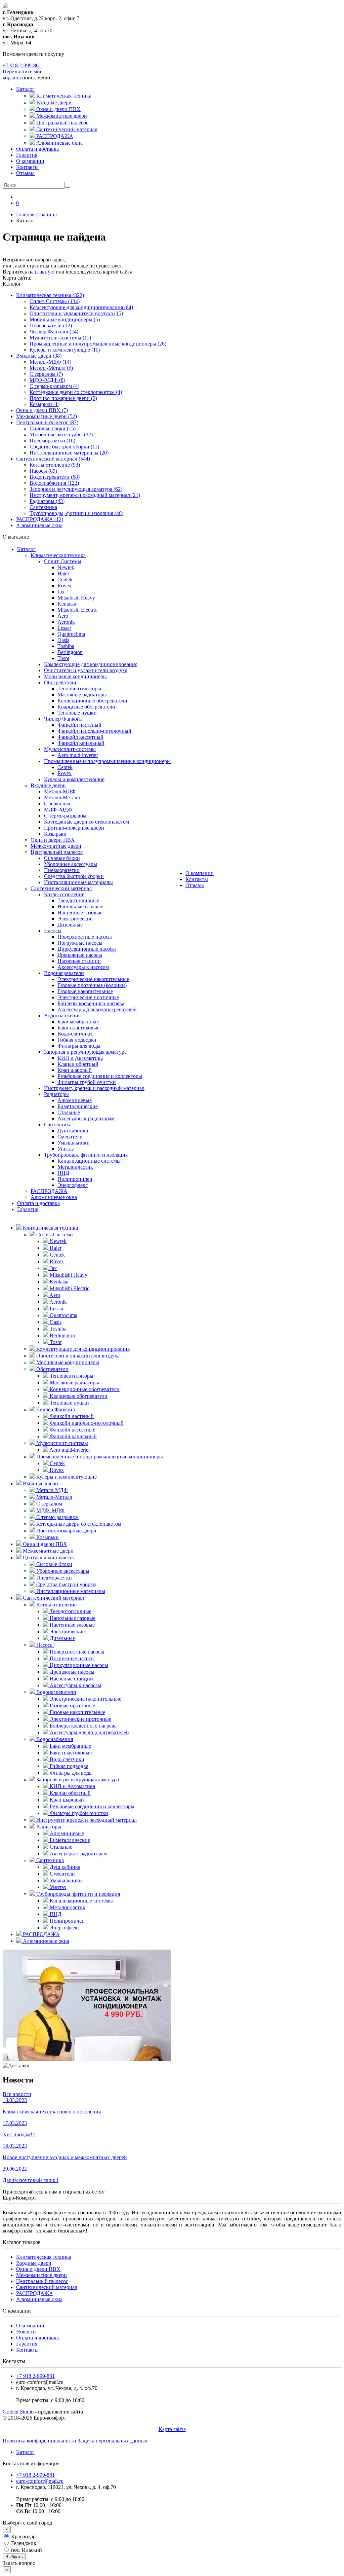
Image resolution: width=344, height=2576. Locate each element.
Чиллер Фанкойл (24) (54, 332)
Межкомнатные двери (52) (47, 416)
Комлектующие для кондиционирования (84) (81, 307)
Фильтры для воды (79, 1046)
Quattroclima (71, 634)
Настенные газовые (80, 913)
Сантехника (43, 507)
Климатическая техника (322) (50, 295)
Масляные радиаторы (82, 695)
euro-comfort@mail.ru (40, 2481)
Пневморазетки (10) (52, 441)
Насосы (53, 931)
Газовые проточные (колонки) (92, 985)
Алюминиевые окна (39, 525)
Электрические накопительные (93, 979)
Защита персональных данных (113, 2441)
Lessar (64, 628)
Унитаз (66, 1149)
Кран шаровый (75, 1070)
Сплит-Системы (63, 561)
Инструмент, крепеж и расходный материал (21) (85, 495)
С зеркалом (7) (46, 374)
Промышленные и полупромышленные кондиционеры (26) (98, 344)
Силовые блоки (62, 858)
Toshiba (66, 646)
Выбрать (14, 2557)
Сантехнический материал (61, 888)
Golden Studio (18, 2412)
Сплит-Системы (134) (55, 301)
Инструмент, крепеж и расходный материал (94, 1088)
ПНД (63, 1173)
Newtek (66, 567)
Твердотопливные (78, 900)
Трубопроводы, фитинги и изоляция (86, 1155)
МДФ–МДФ (58, 810)
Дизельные (70, 925)
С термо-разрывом (65, 816)
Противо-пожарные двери (74, 828)
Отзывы (25, 173)
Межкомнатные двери (56, 846)
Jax (61, 592)
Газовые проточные (72, 1706)
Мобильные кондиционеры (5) (65, 319)
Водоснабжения (62, 1015)
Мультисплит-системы (70, 749)
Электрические (75, 919)
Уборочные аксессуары (71, 864)
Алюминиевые (75, 1100)
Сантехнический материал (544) (53, 459)
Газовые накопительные (85, 991)
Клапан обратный (78, 1064)
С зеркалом (57, 804)
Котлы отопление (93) (55, 465)
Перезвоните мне (23, 71)
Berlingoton (70, 652)
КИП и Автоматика (80, 1058)
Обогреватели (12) (51, 325)
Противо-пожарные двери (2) (63, 398)
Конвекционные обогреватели (92, 701)
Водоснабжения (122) (54, 483)
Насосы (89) (43, 471)
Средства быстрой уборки (74, 876)
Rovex (64, 586)
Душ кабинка (73, 1131)
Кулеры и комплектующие (74, 779)
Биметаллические (78, 1106)
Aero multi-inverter (78, 755)
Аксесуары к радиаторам (86, 1118)
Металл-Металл (62, 797)
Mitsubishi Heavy (76, 598)
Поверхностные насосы (85, 937)
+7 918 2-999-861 (22, 65)
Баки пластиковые (78, 1028)
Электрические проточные (88, 997)
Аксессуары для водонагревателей (97, 1009)
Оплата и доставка (37, 149)
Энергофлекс (73, 1185)
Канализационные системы (89, 1161)
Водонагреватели (64, 973)
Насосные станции (79, 961)
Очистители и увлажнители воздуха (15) (76, 313)
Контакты (27, 167)
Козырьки (55, 834)
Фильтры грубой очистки (87, 1082)
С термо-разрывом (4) (54, 386)
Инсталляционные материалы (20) (69, 453)
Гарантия (27, 155)
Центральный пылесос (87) (47, 422)
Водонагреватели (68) (55, 477)
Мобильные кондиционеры (75, 676)
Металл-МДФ (60, 791)
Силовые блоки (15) (53, 428)
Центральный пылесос (57, 852)
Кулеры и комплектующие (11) (65, 350)
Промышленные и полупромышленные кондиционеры (107, 761)
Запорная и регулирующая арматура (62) (76, 489)
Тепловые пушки (77, 713)
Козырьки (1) (45, 404)
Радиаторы (56, 1094)
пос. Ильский (26, 2550)
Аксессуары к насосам (83, 967)
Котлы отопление (64, 894)
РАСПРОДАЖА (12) (40, 519)
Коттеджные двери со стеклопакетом (87, 822)
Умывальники (74, 1143)
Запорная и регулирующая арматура (85, 1052)
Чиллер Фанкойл (63, 719)
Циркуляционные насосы (87, 949)
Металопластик (75, 1167)
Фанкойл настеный (79, 725)
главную (45, 272)
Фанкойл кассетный (80, 737)
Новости (26, 2332)
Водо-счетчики (75, 1034)
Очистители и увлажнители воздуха (86, 670)
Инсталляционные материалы (78, 882)
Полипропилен (75, 1179)
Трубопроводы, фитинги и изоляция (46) (76, 513)
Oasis (63, 640)
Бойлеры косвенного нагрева (91, 1003)
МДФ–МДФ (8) (47, 380)
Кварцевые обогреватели (86, 707)
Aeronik (66, 622)
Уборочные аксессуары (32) (61, 434)
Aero (63, 616)
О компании (30, 161)
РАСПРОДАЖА (49, 1191)
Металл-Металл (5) (51, 368)
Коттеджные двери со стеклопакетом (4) (76, 392)
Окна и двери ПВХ (53, 840)
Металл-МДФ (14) (50, 362)
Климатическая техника (58, 555)
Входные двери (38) (39, 356)
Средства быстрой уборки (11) (64, 447)
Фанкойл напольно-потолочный (94, 731)
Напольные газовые (80, 906)
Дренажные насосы (80, 955)
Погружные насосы (80, 943)
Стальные (69, 1112)
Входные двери (48, 785)
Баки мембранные (78, 1022)
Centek (65, 579)
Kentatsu (67, 604)
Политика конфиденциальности (39, 2441)
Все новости (17, 2094)
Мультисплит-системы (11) (60, 338)
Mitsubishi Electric (77, 610)
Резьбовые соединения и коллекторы (100, 1076)
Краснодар (23, 2536)
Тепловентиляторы (79, 688)
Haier (63, 573)
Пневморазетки (62, 870)
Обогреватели (60, 682)
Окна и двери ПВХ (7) (42, 410)
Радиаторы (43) (47, 501)
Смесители (70, 1137)
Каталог (25, 89)
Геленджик (23, 2543)
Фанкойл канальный (81, 743)
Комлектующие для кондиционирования (91, 664)
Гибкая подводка (77, 1040)
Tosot (63, 658)
